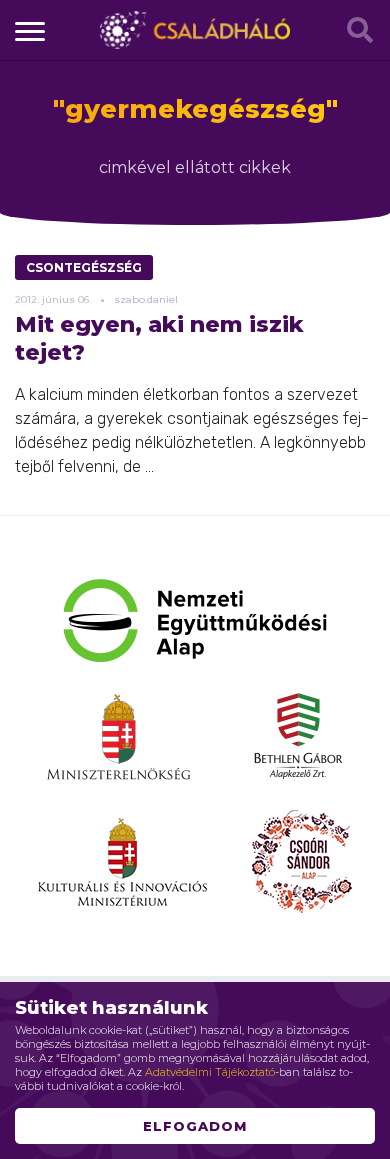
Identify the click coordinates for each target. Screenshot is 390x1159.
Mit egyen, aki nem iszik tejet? (159, 338)
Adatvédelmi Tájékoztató (210, 1072)
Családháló (195, 30)
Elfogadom (195, 1126)
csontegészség (84, 267)
